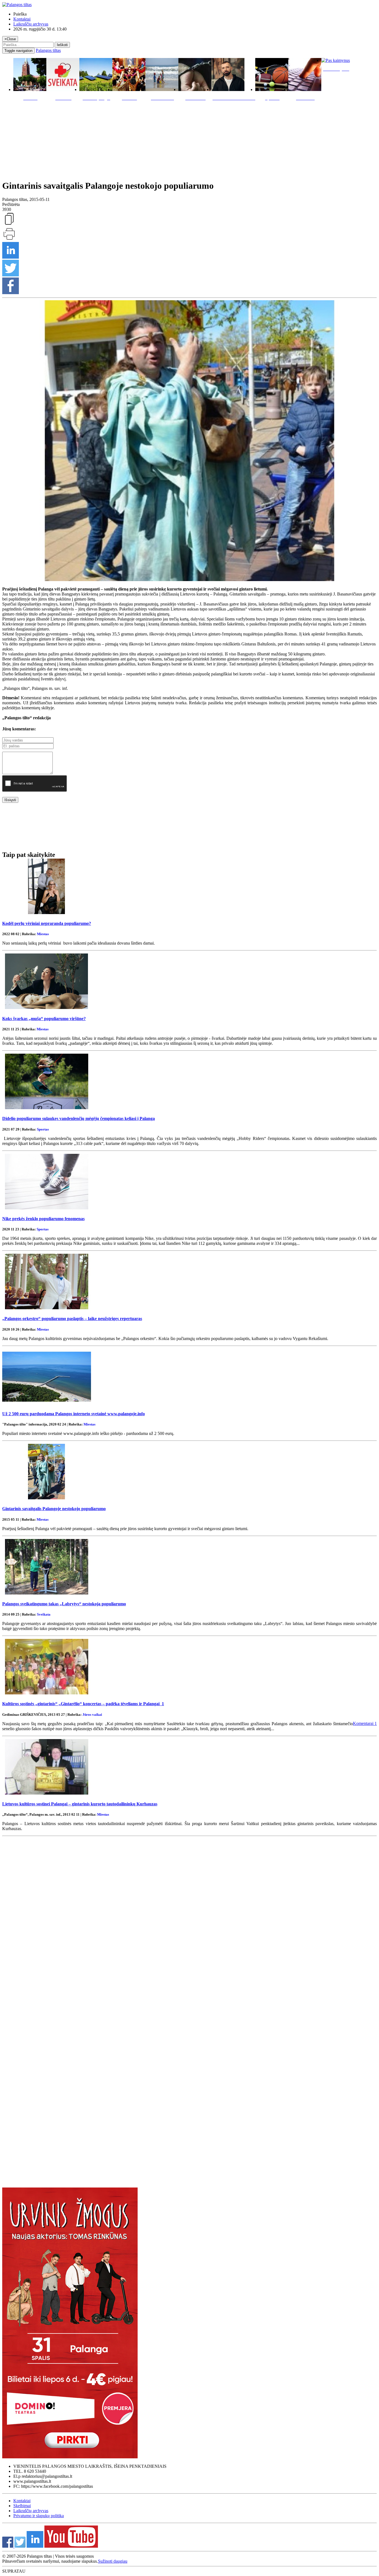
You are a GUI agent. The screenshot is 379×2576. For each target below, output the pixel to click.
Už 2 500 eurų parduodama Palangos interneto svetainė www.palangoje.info (74, 1414)
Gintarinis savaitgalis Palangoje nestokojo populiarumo (54, 1509)
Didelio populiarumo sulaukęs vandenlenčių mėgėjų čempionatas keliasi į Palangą (79, 1118)
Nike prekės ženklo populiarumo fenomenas (43, 1219)
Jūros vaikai (92, 1715)
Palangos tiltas (48, 50)
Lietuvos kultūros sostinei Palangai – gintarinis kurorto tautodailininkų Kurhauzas (80, 1804)
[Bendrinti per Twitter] (11, 275)
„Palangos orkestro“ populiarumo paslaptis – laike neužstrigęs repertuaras (72, 1319)
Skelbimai (22, 2506)
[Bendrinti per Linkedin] (11, 257)
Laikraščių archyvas (31, 24)
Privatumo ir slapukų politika (39, 2516)
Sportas (43, 1129)
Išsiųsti (10, 800)
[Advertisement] (189, 139)
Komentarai (365, 1723)
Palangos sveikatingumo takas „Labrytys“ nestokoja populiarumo (64, 1604)
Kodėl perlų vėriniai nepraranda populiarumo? (47, 923)
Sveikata (44, 1614)
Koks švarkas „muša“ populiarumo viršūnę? (44, 1019)
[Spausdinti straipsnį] (9, 239)
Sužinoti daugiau (113, 2561)
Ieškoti (62, 45)
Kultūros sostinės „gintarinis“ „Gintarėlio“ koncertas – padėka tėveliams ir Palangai (83, 1704)
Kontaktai (22, 19)
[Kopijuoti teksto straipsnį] (9, 224)
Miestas (43, 934)
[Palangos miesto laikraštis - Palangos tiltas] (17, 5)
